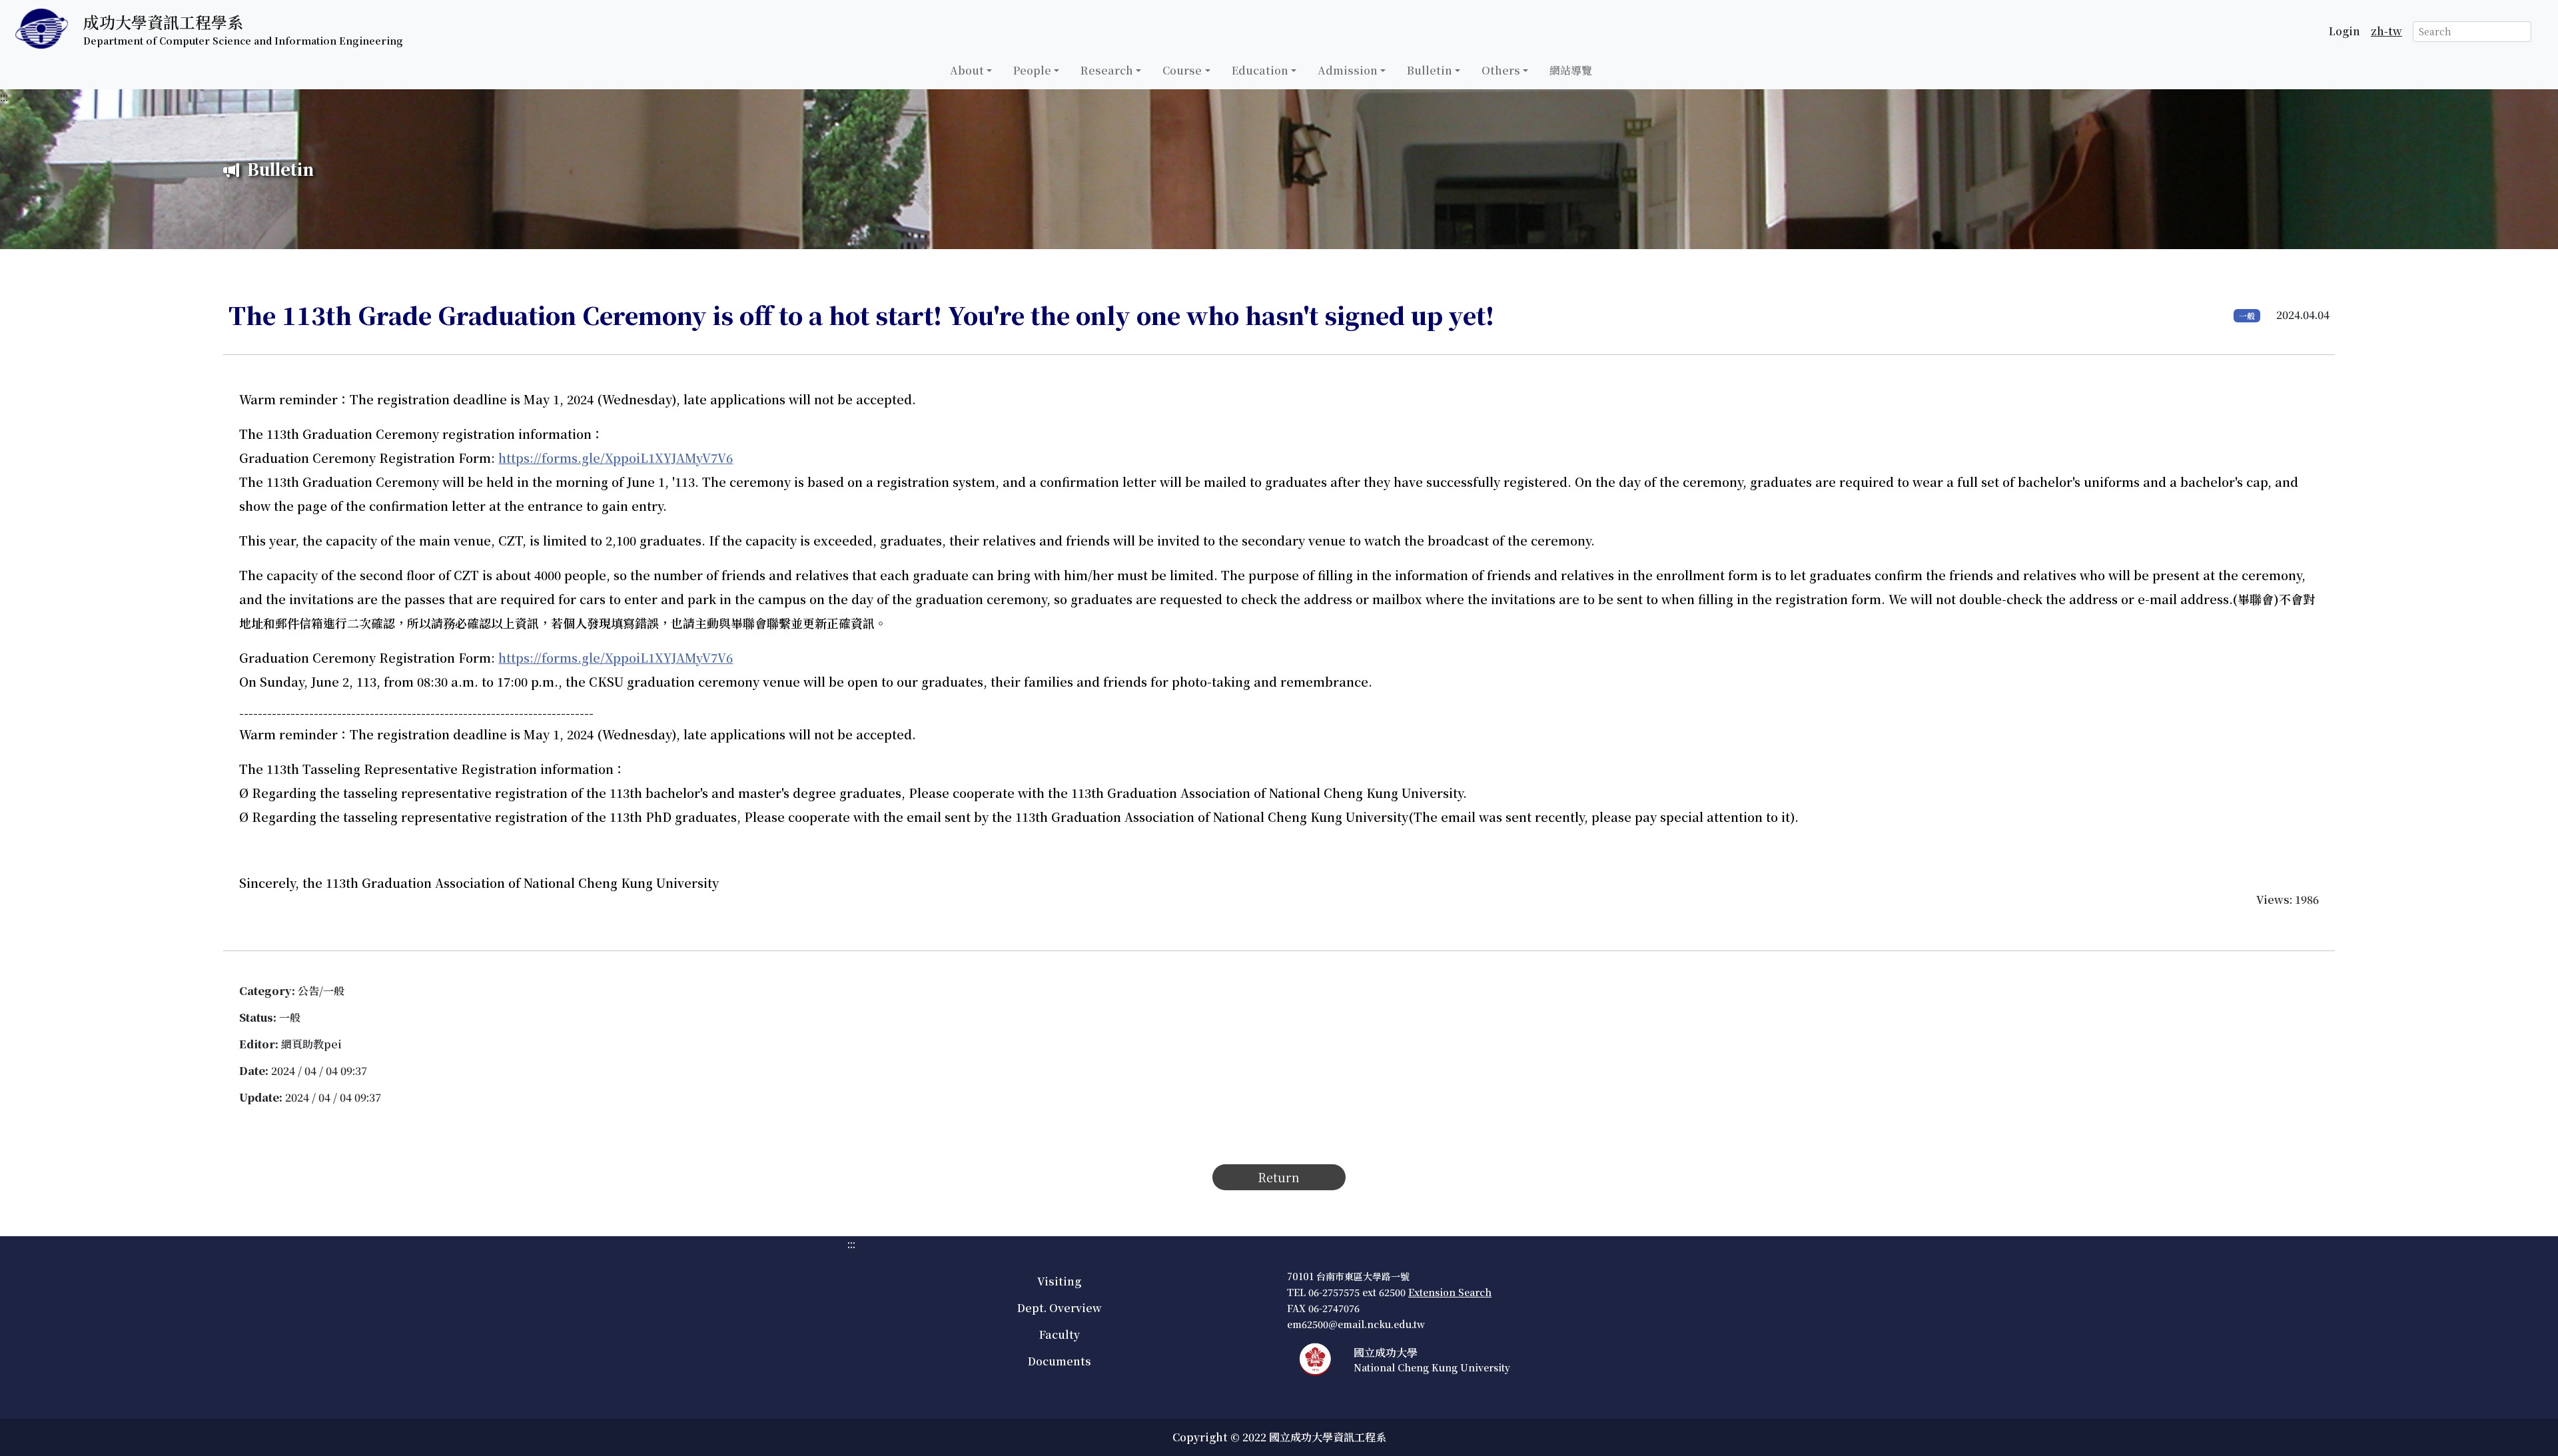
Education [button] (1260, 70)
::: (4, 97)
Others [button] (1501, 70)
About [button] (967, 70)
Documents (1060, 1361)
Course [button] (1182, 70)
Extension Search (1450, 1292)
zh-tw (2386, 31)
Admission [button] (1348, 70)
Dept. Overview (1060, 1308)
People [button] (1032, 70)
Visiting (1059, 1281)
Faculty (1060, 1334)
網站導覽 (1571, 70)
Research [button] (1107, 70)
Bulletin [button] (1430, 70)
